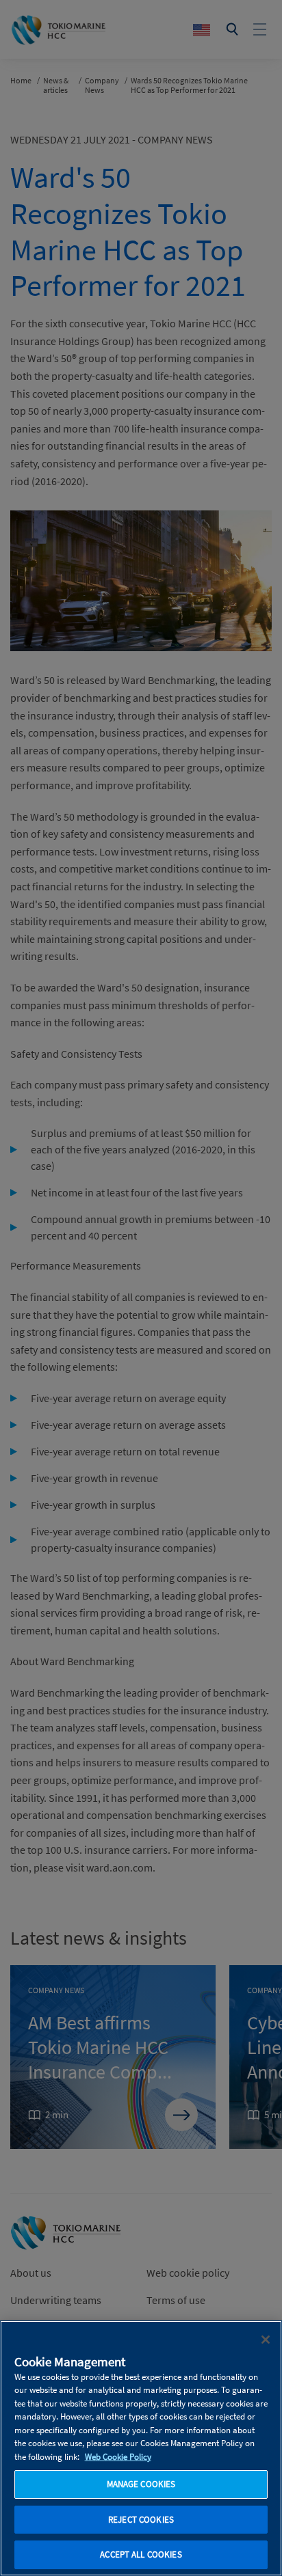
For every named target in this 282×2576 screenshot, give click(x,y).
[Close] (266, 2340)
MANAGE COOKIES (141, 2484)
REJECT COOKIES (141, 2520)
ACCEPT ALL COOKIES (141, 2554)
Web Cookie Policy (118, 2457)
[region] (141, 2448)
